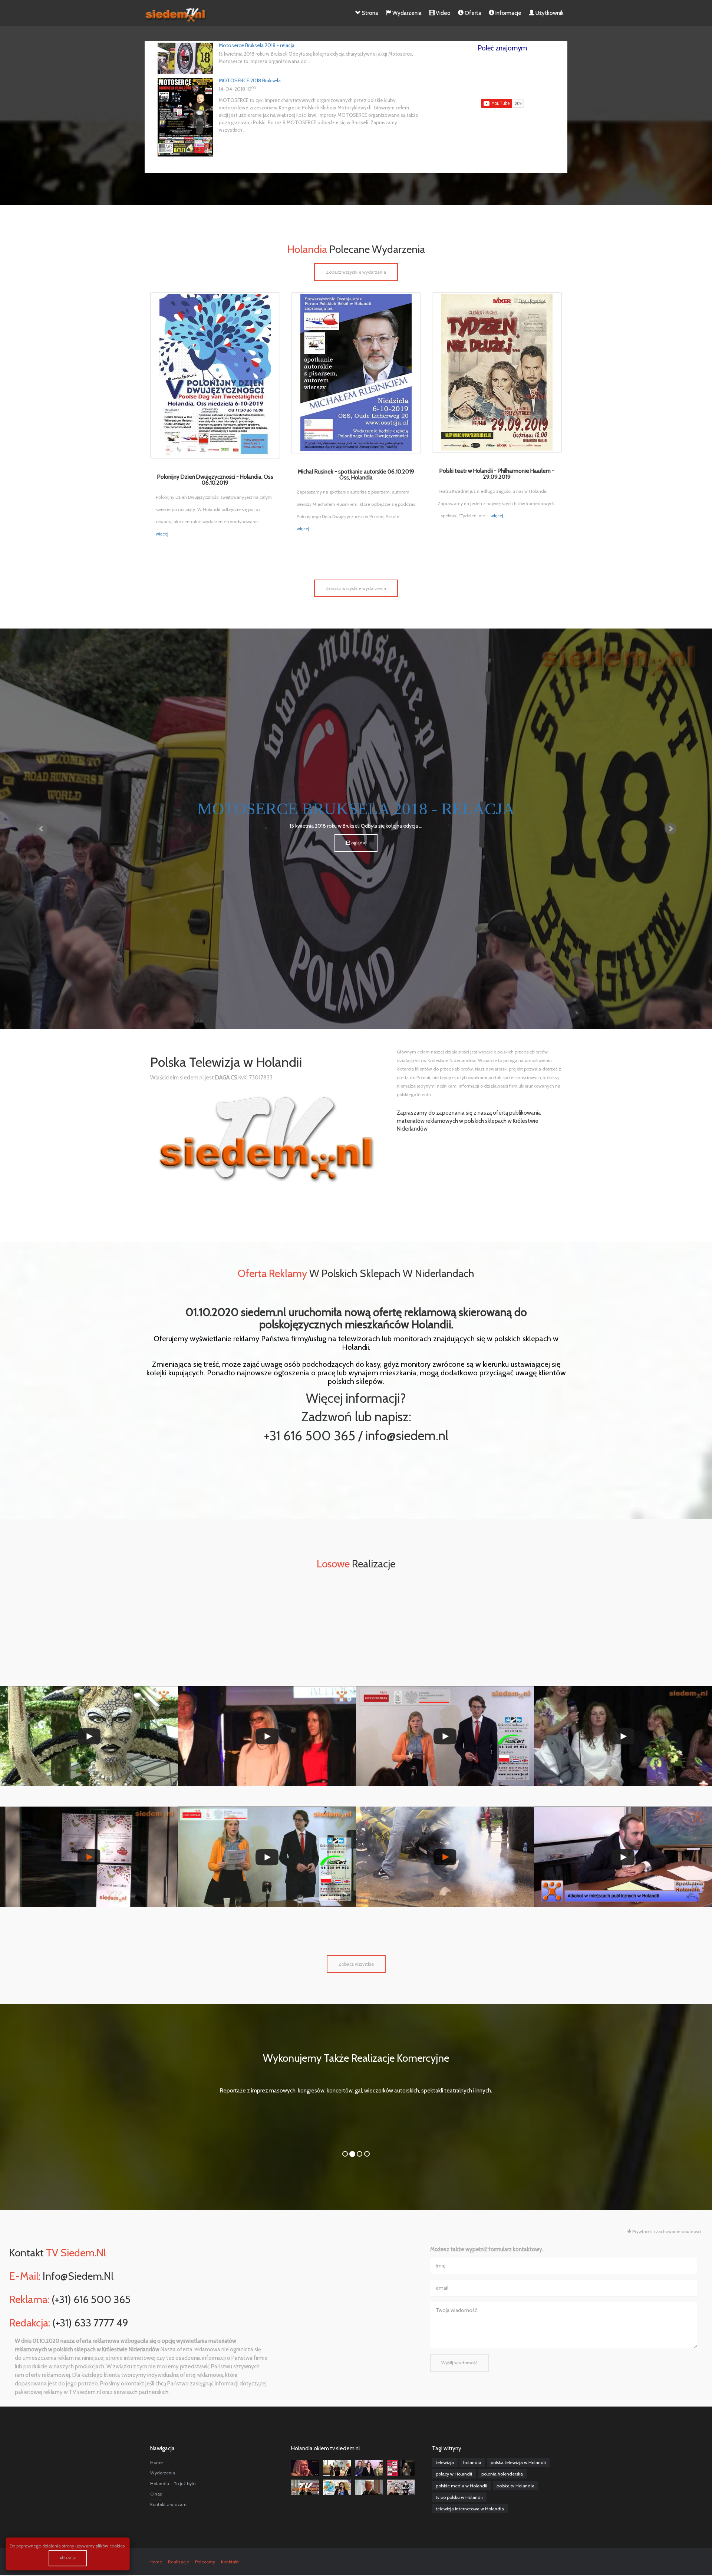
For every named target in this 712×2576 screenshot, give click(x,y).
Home (156, 2462)
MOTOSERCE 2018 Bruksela (250, 80)
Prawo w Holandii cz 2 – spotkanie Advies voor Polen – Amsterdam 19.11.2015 (623, 1916)
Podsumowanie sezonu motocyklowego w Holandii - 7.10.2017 (445, 1920)
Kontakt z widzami (169, 2504)
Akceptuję (68, 2558)
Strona (370, 13)
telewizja (445, 2462)
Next (670, 829)
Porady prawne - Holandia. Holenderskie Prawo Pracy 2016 (267, 1920)
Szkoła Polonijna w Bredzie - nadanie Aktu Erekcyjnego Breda (267, 1799)
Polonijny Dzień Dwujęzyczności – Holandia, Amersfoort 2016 (89, 1920)
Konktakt (230, 2562)
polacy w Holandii (454, 2474)
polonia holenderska (502, 2474)
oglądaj (649, 843)
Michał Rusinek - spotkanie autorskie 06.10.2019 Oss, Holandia (356, 475)
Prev (42, 829)
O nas (156, 2494)
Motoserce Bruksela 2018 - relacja (257, 45)
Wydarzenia (406, 13)
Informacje (508, 13)
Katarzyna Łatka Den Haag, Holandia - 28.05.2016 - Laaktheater (623, 1799)
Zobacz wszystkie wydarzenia (356, 272)
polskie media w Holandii (462, 2486)
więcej (162, 534)
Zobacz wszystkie (356, 1964)
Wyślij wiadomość (459, 2363)
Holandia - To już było (173, 2483)
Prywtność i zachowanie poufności (666, 2231)
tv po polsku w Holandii (459, 2497)
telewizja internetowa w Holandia (470, 2509)
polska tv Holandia (515, 2486)
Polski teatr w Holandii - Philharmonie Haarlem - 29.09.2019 (497, 474)
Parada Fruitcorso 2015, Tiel (89, 1799)
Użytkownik (549, 13)
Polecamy (205, 2562)
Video (443, 13)
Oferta (472, 13)
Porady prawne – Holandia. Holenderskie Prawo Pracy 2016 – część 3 (445, 1795)
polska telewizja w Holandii (518, 2462)
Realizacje (179, 2562)
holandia (472, 2462)
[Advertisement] (356, 1629)
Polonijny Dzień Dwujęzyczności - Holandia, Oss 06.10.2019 (215, 480)
